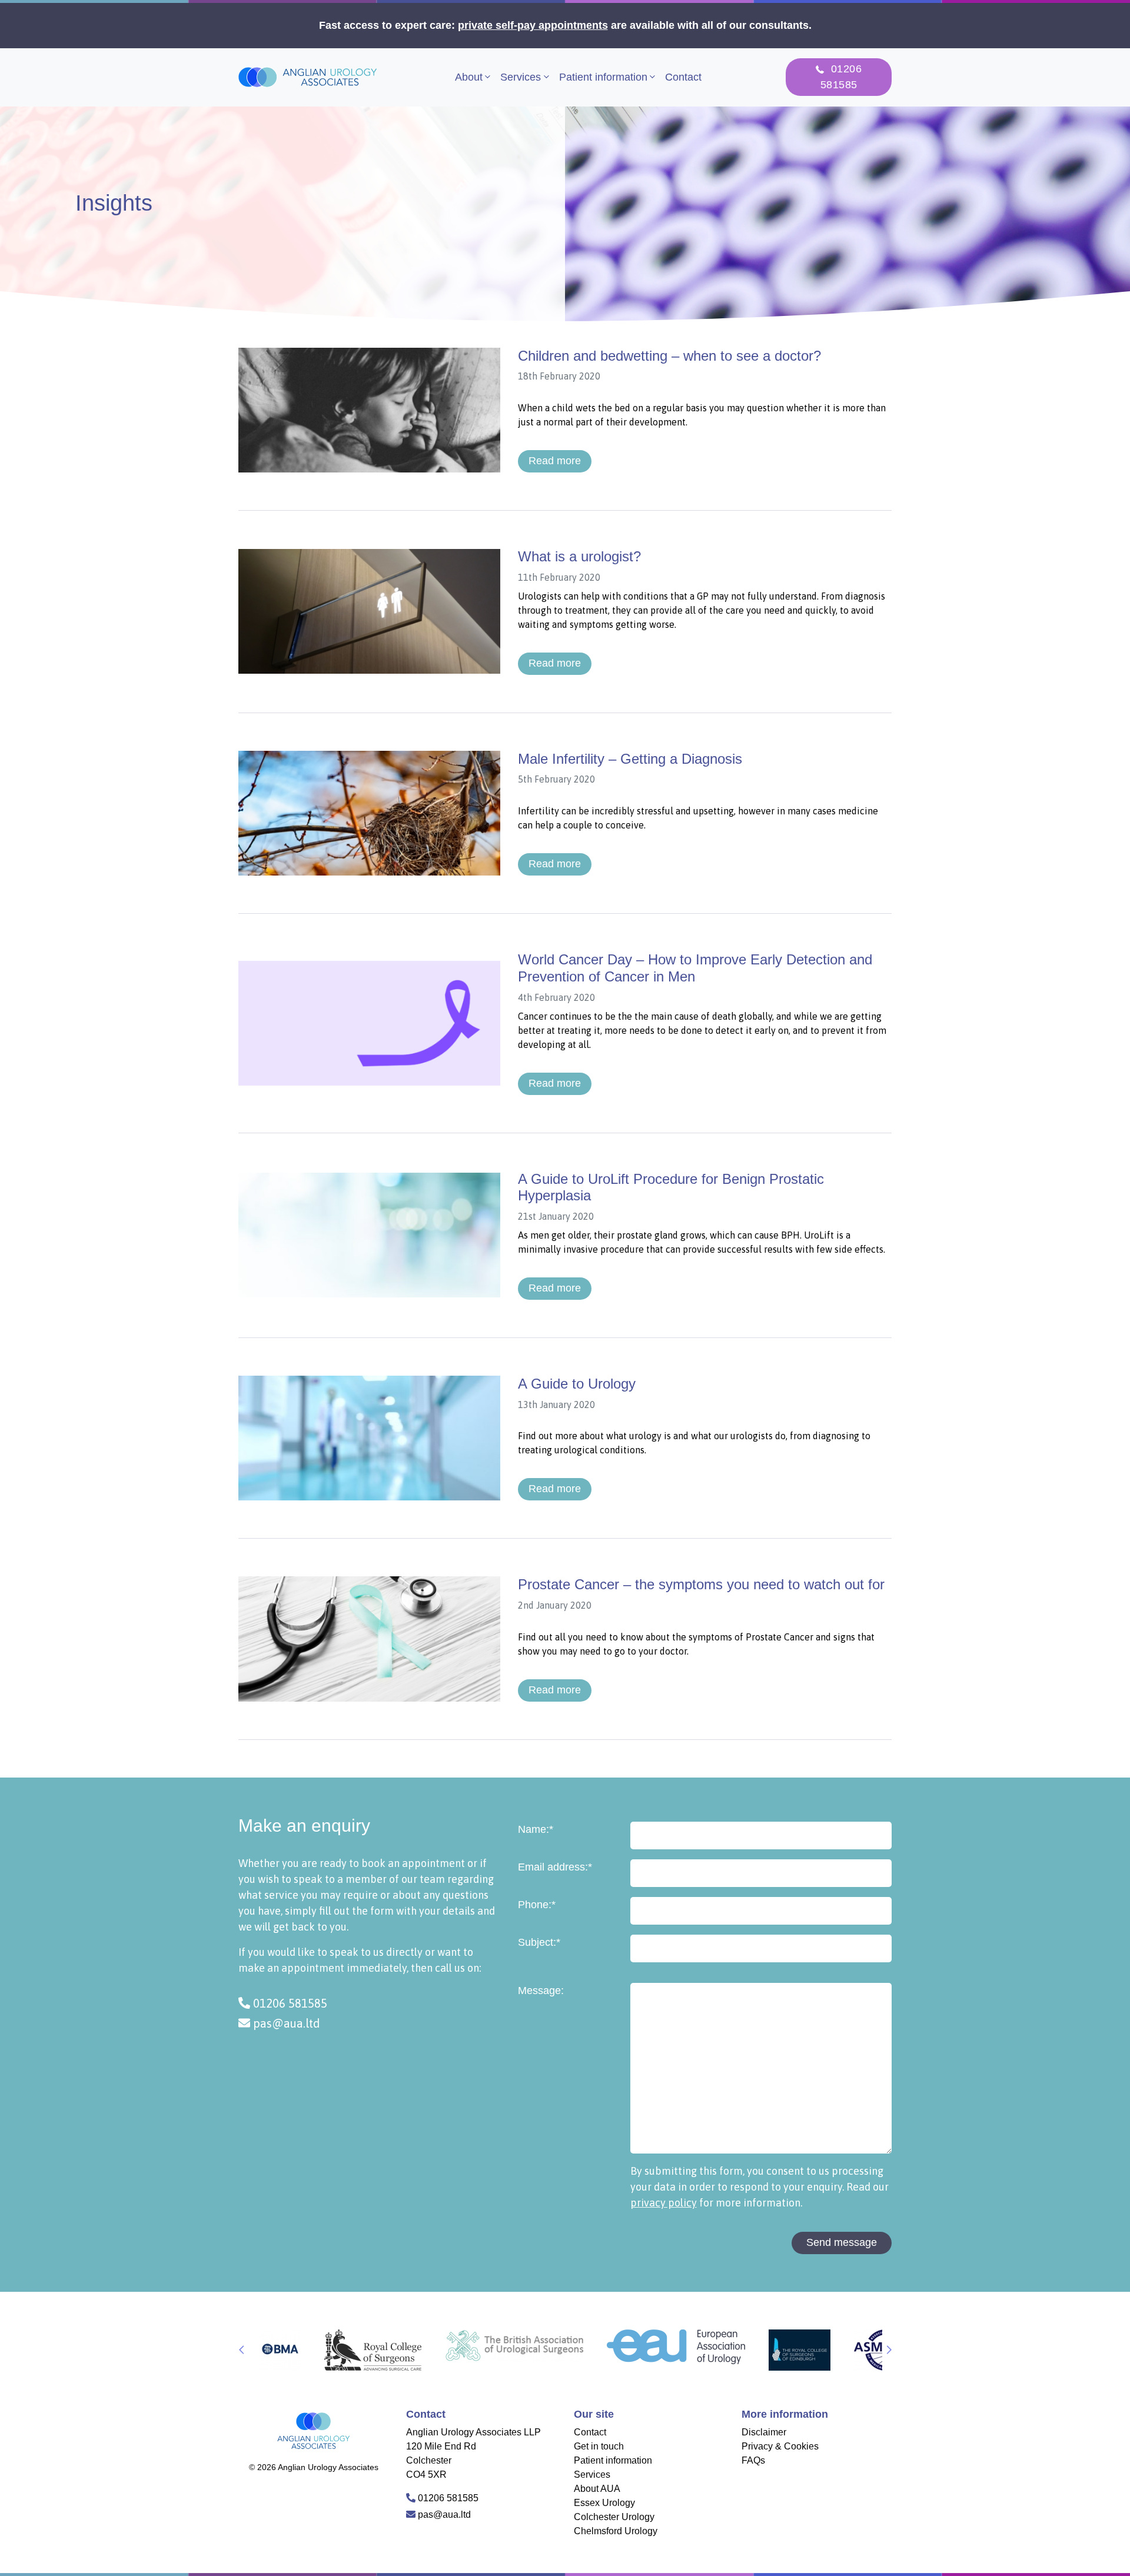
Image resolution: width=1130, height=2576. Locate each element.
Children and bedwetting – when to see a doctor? (669, 356)
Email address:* (555, 1867)
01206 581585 (289, 2003)
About (469, 77)
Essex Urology (604, 2503)
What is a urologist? (579, 556)
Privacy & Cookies (780, 2446)
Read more (555, 461)
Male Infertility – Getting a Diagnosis (630, 759)
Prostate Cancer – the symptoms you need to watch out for (701, 1584)
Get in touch (599, 2446)
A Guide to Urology (577, 1384)
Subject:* (539, 1942)
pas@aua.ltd (285, 2023)
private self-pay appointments (533, 25)
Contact (683, 77)
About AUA (597, 2489)
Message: (541, 1991)
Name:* (536, 1829)
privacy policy (664, 2203)
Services (521, 77)
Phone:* (537, 1905)
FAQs (753, 2460)
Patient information (603, 77)
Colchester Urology (614, 2517)
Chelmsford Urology (616, 2531)
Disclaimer (764, 2432)
